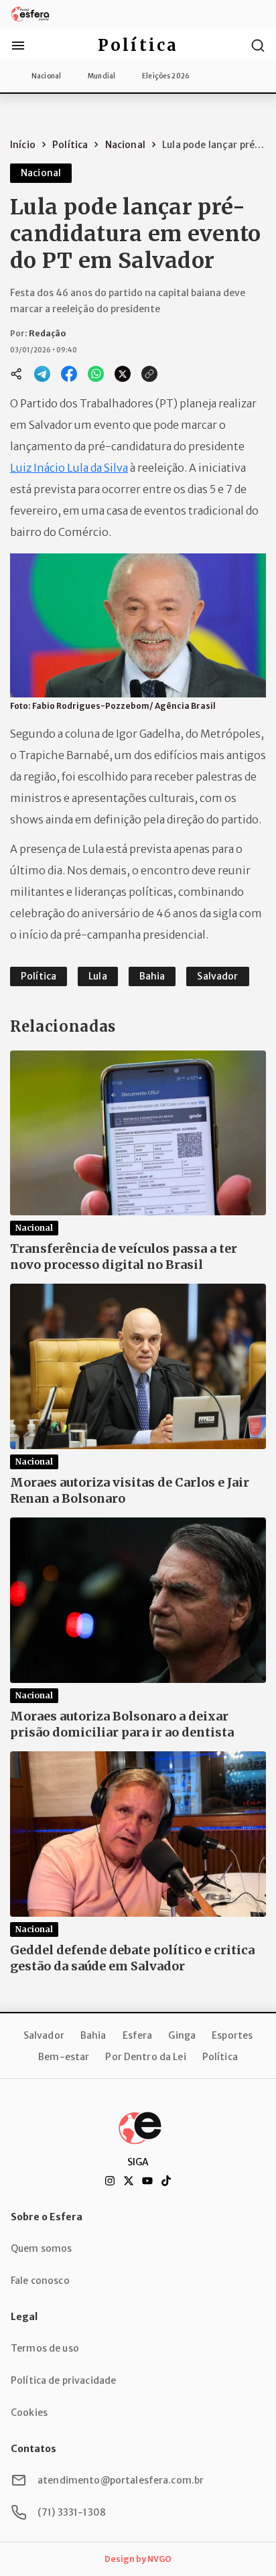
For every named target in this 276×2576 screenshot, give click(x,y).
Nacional (46, 76)
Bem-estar (64, 2057)
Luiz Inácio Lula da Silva (69, 468)
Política (220, 2057)
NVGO (159, 2559)
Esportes (232, 2035)
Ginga (182, 2035)
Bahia (93, 2035)
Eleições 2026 (166, 76)
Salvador (44, 2035)
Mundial (101, 76)
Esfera (138, 2035)
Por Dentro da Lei (145, 2057)
